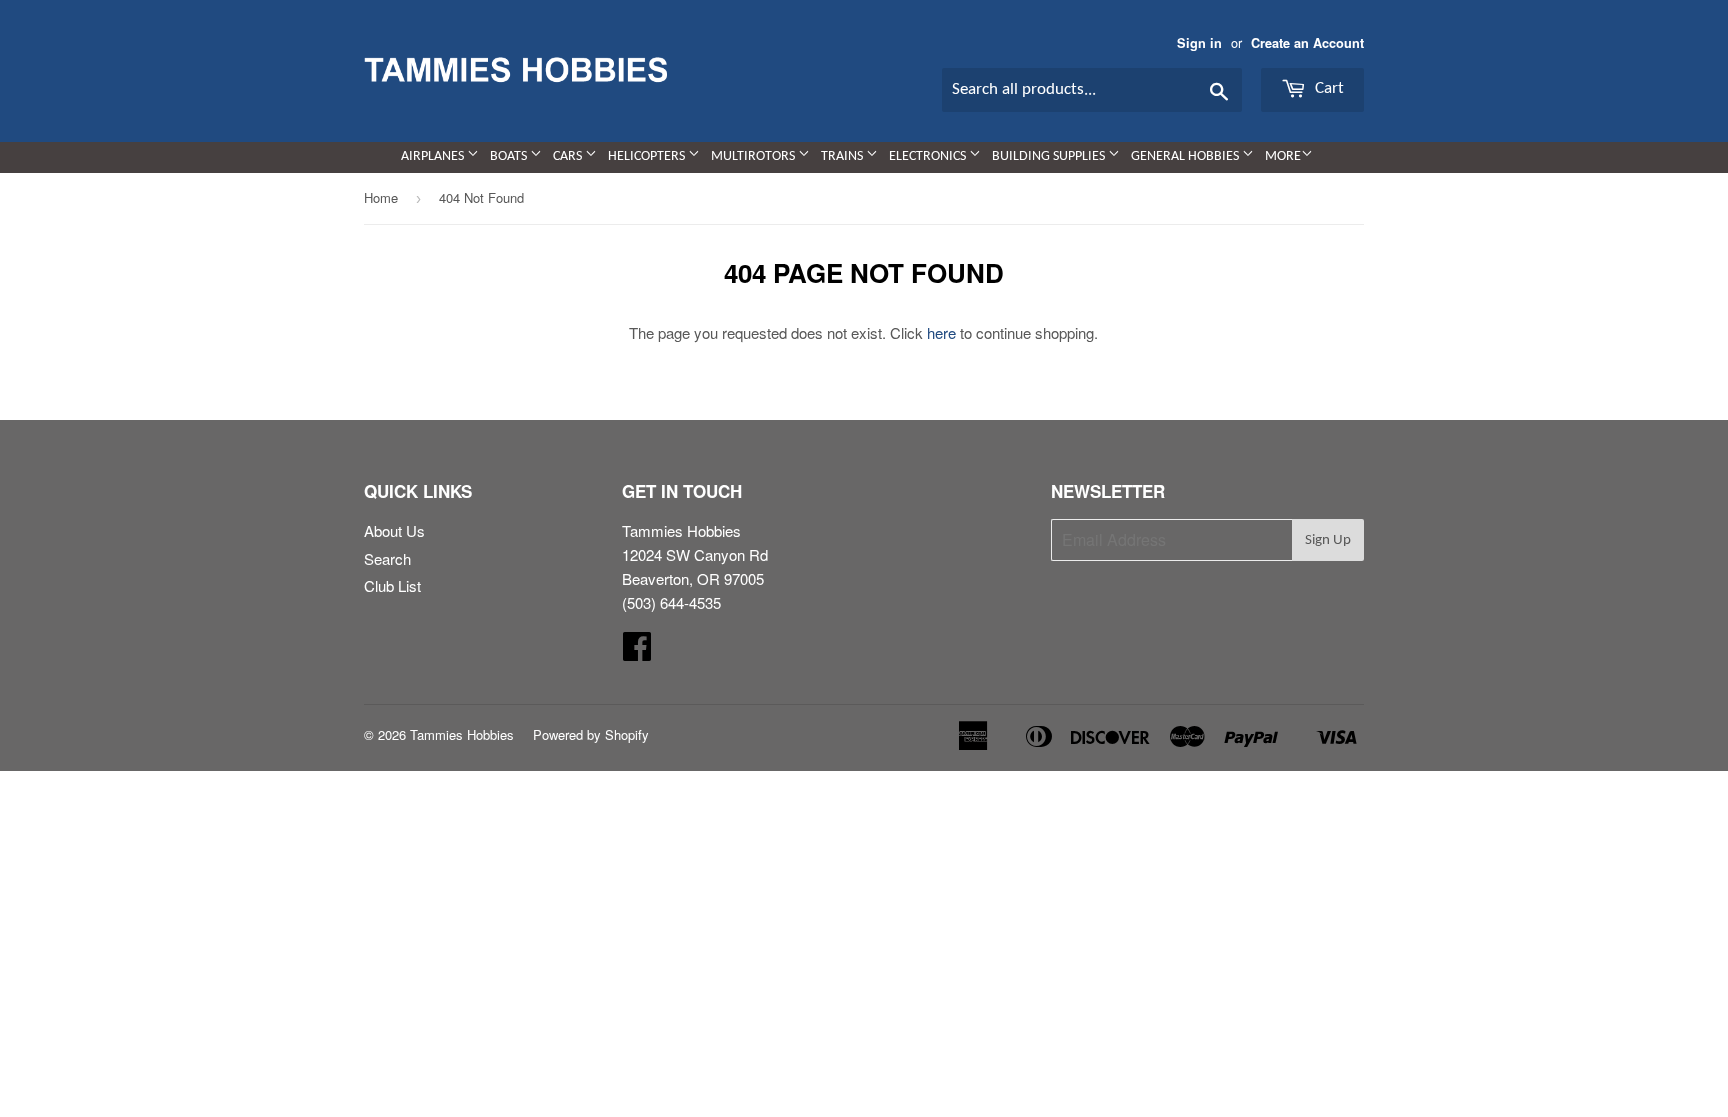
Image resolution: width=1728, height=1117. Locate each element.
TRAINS (843, 156)
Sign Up (1328, 540)
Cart (1327, 88)
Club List (392, 585)
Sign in (1199, 43)
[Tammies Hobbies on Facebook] (637, 651)
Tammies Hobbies (462, 734)
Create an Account (1307, 43)
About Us (394, 530)
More (1283, 156)
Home (381, 197)
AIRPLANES (434, 156)
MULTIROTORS (754, 156)
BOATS (510, 156)
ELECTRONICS (929, 156)
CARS (569, 156)
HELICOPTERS (648, 156)
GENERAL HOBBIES (1186, 156)
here (941, 332)
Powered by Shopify (591, 734)
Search (387, 558)
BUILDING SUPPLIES (1050, 156)
